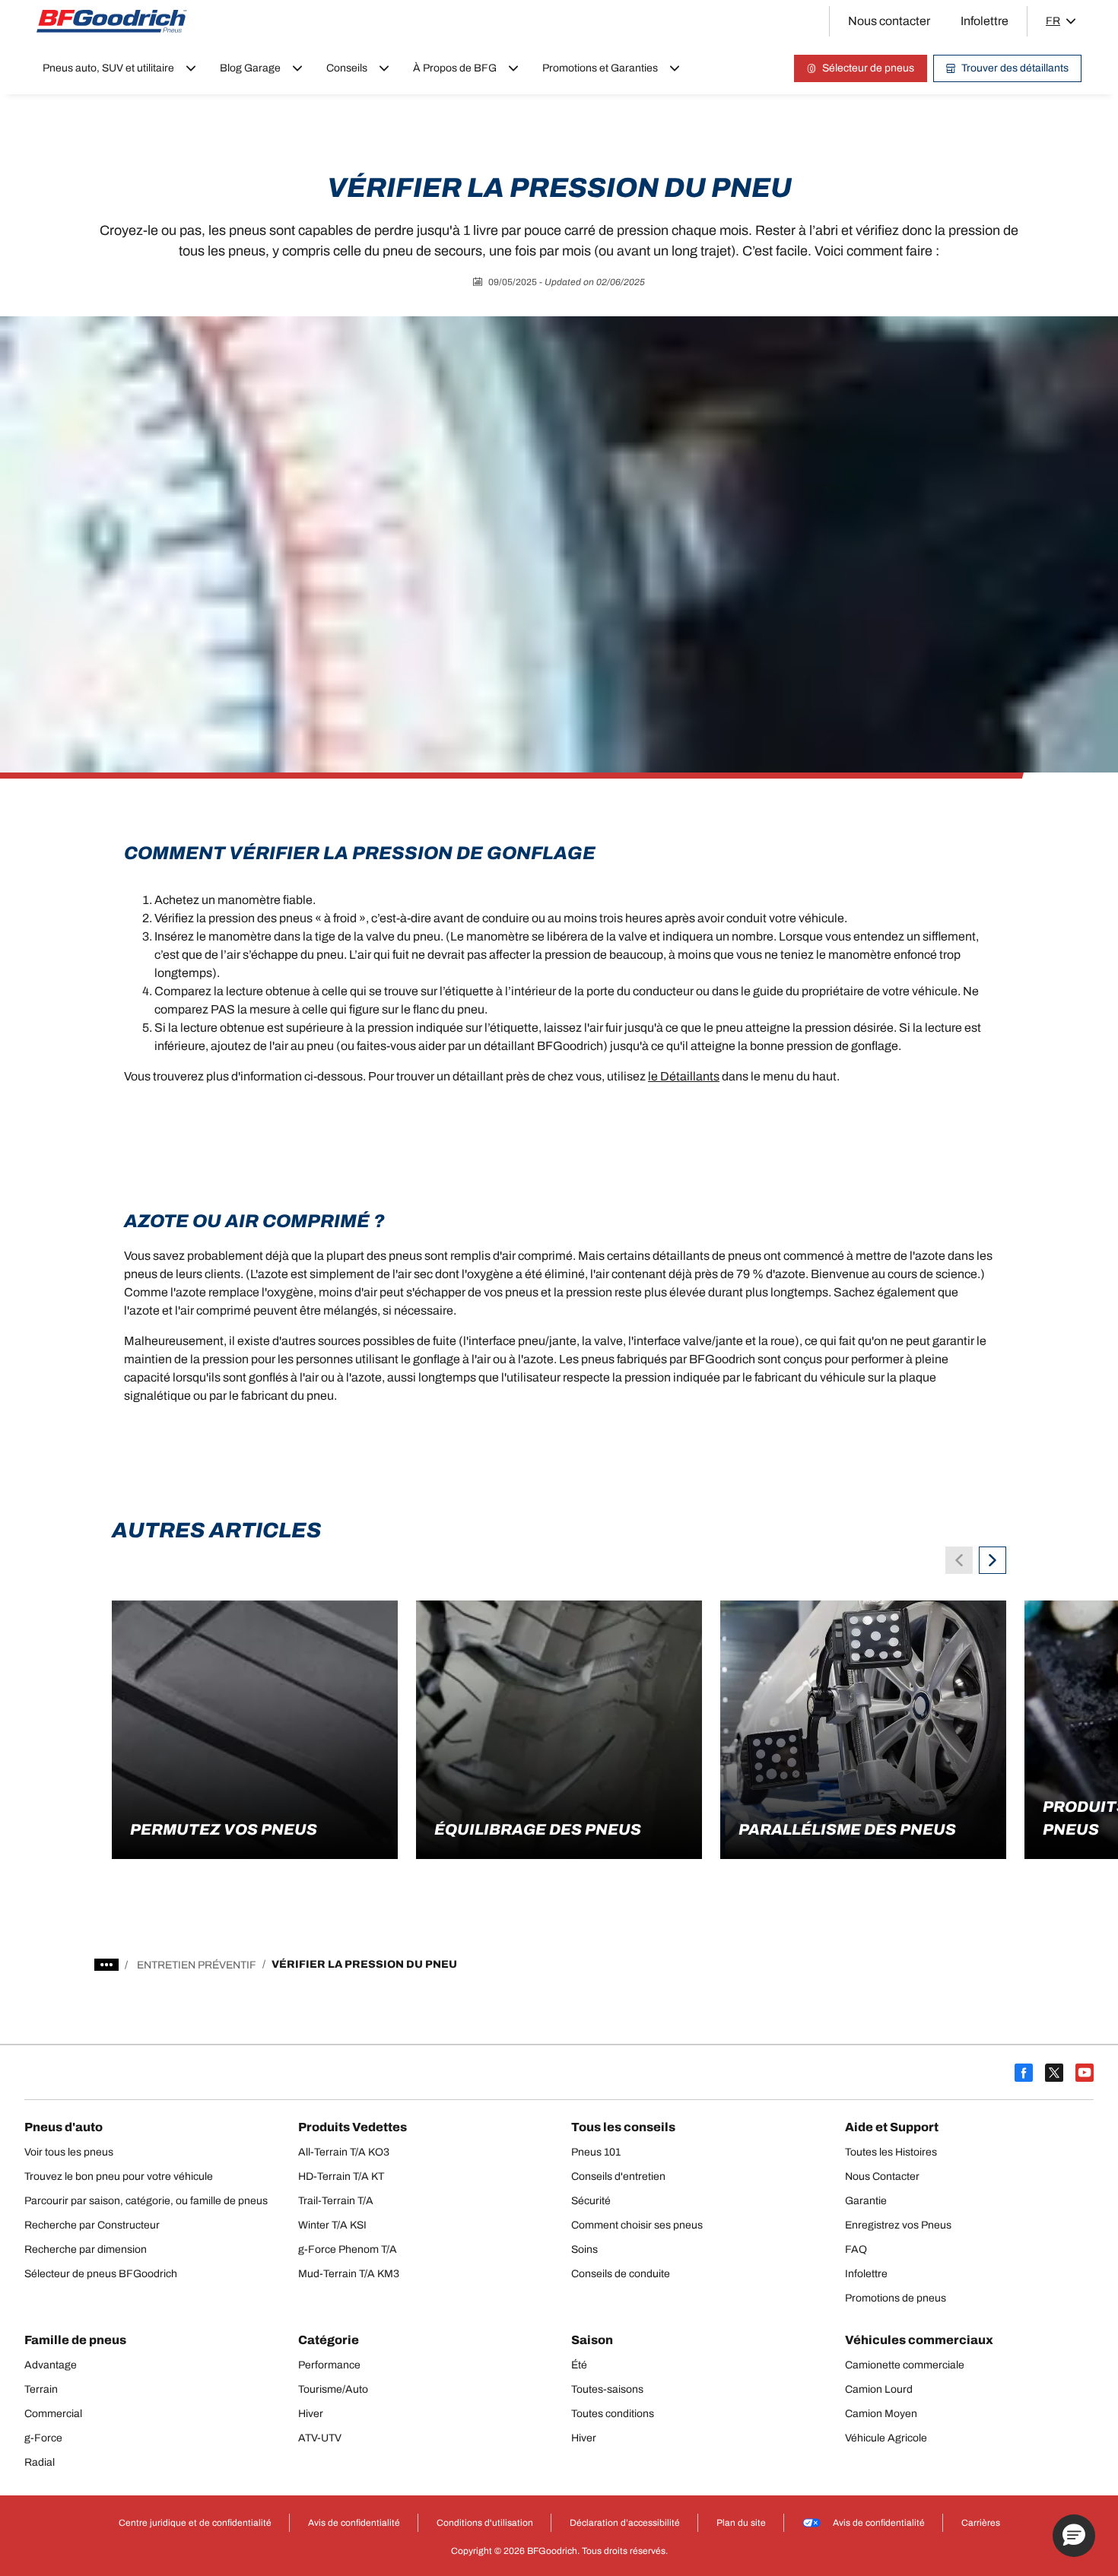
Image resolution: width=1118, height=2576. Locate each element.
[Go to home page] (112, 21)
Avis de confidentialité (879, 2523)
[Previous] (959, 1560)
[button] (1074, 2536)
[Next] (993, 1560)
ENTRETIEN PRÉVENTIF (197, 1965)
